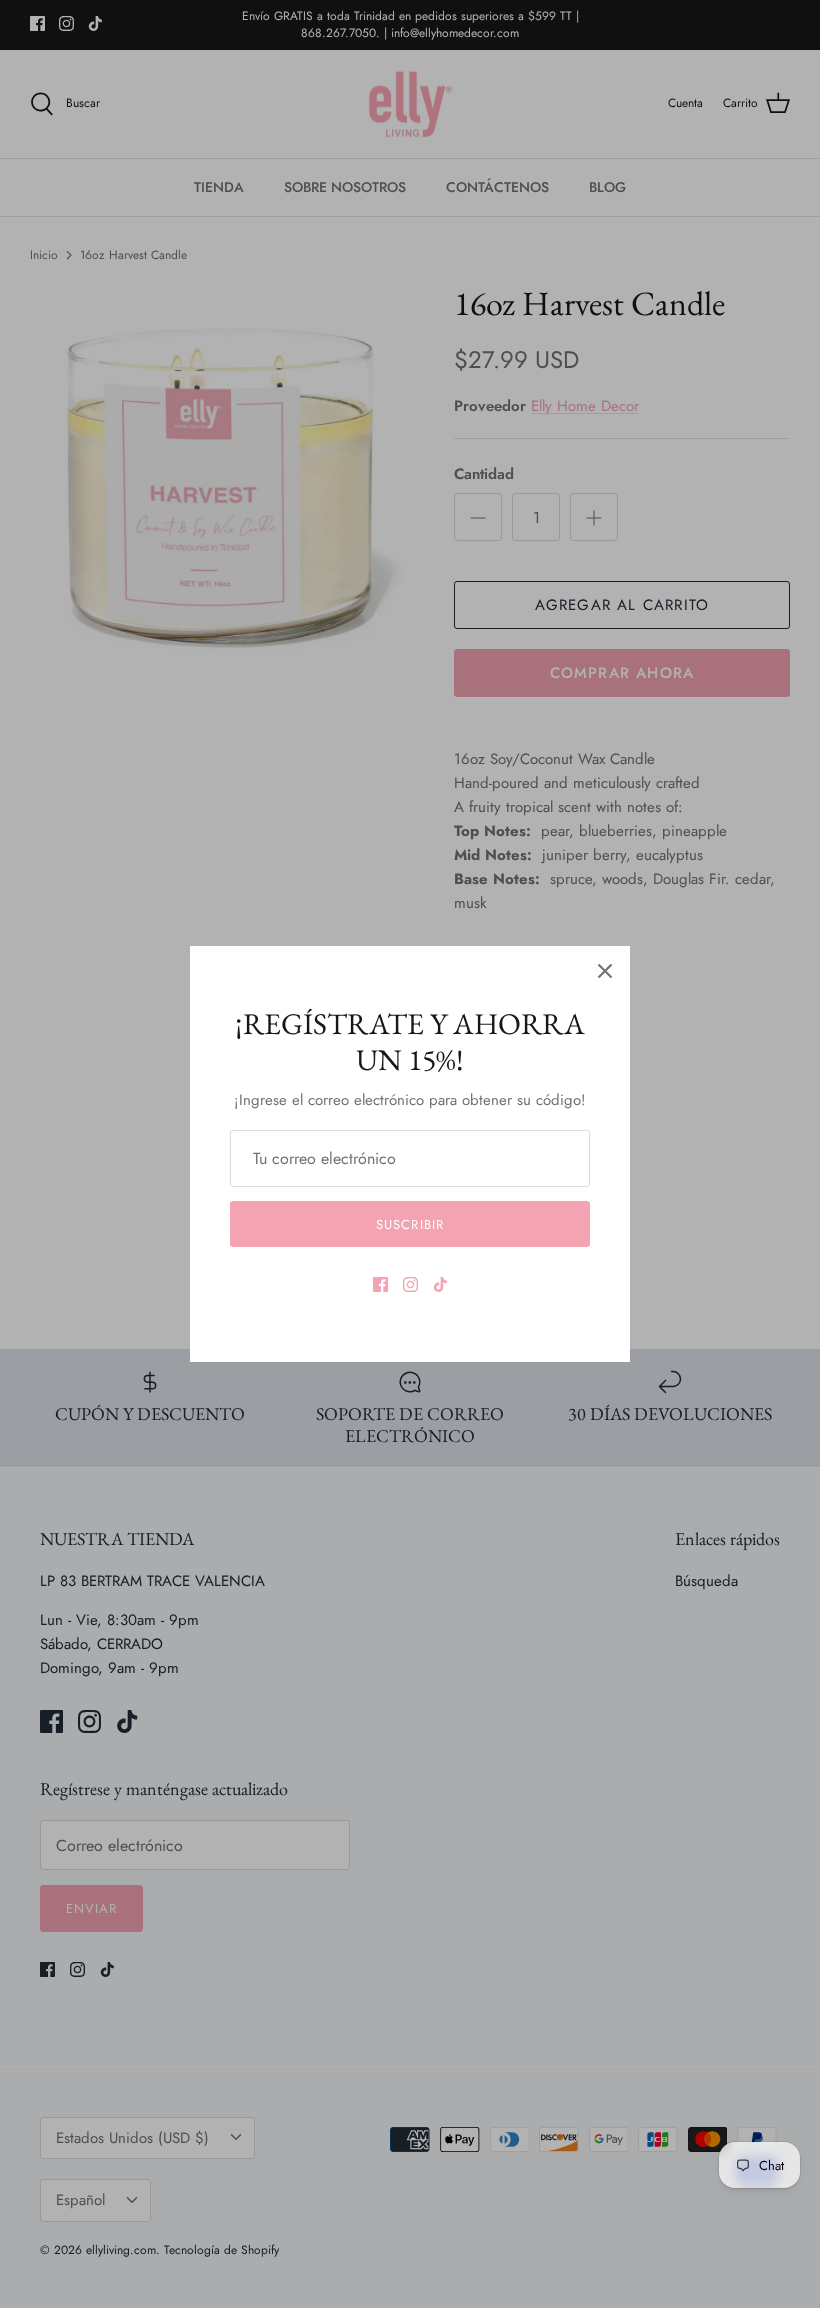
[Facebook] (380, 1284)
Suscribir (409, 1224)
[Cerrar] (605, 971)
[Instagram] (410, 1284)
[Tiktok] (440, 1284)
